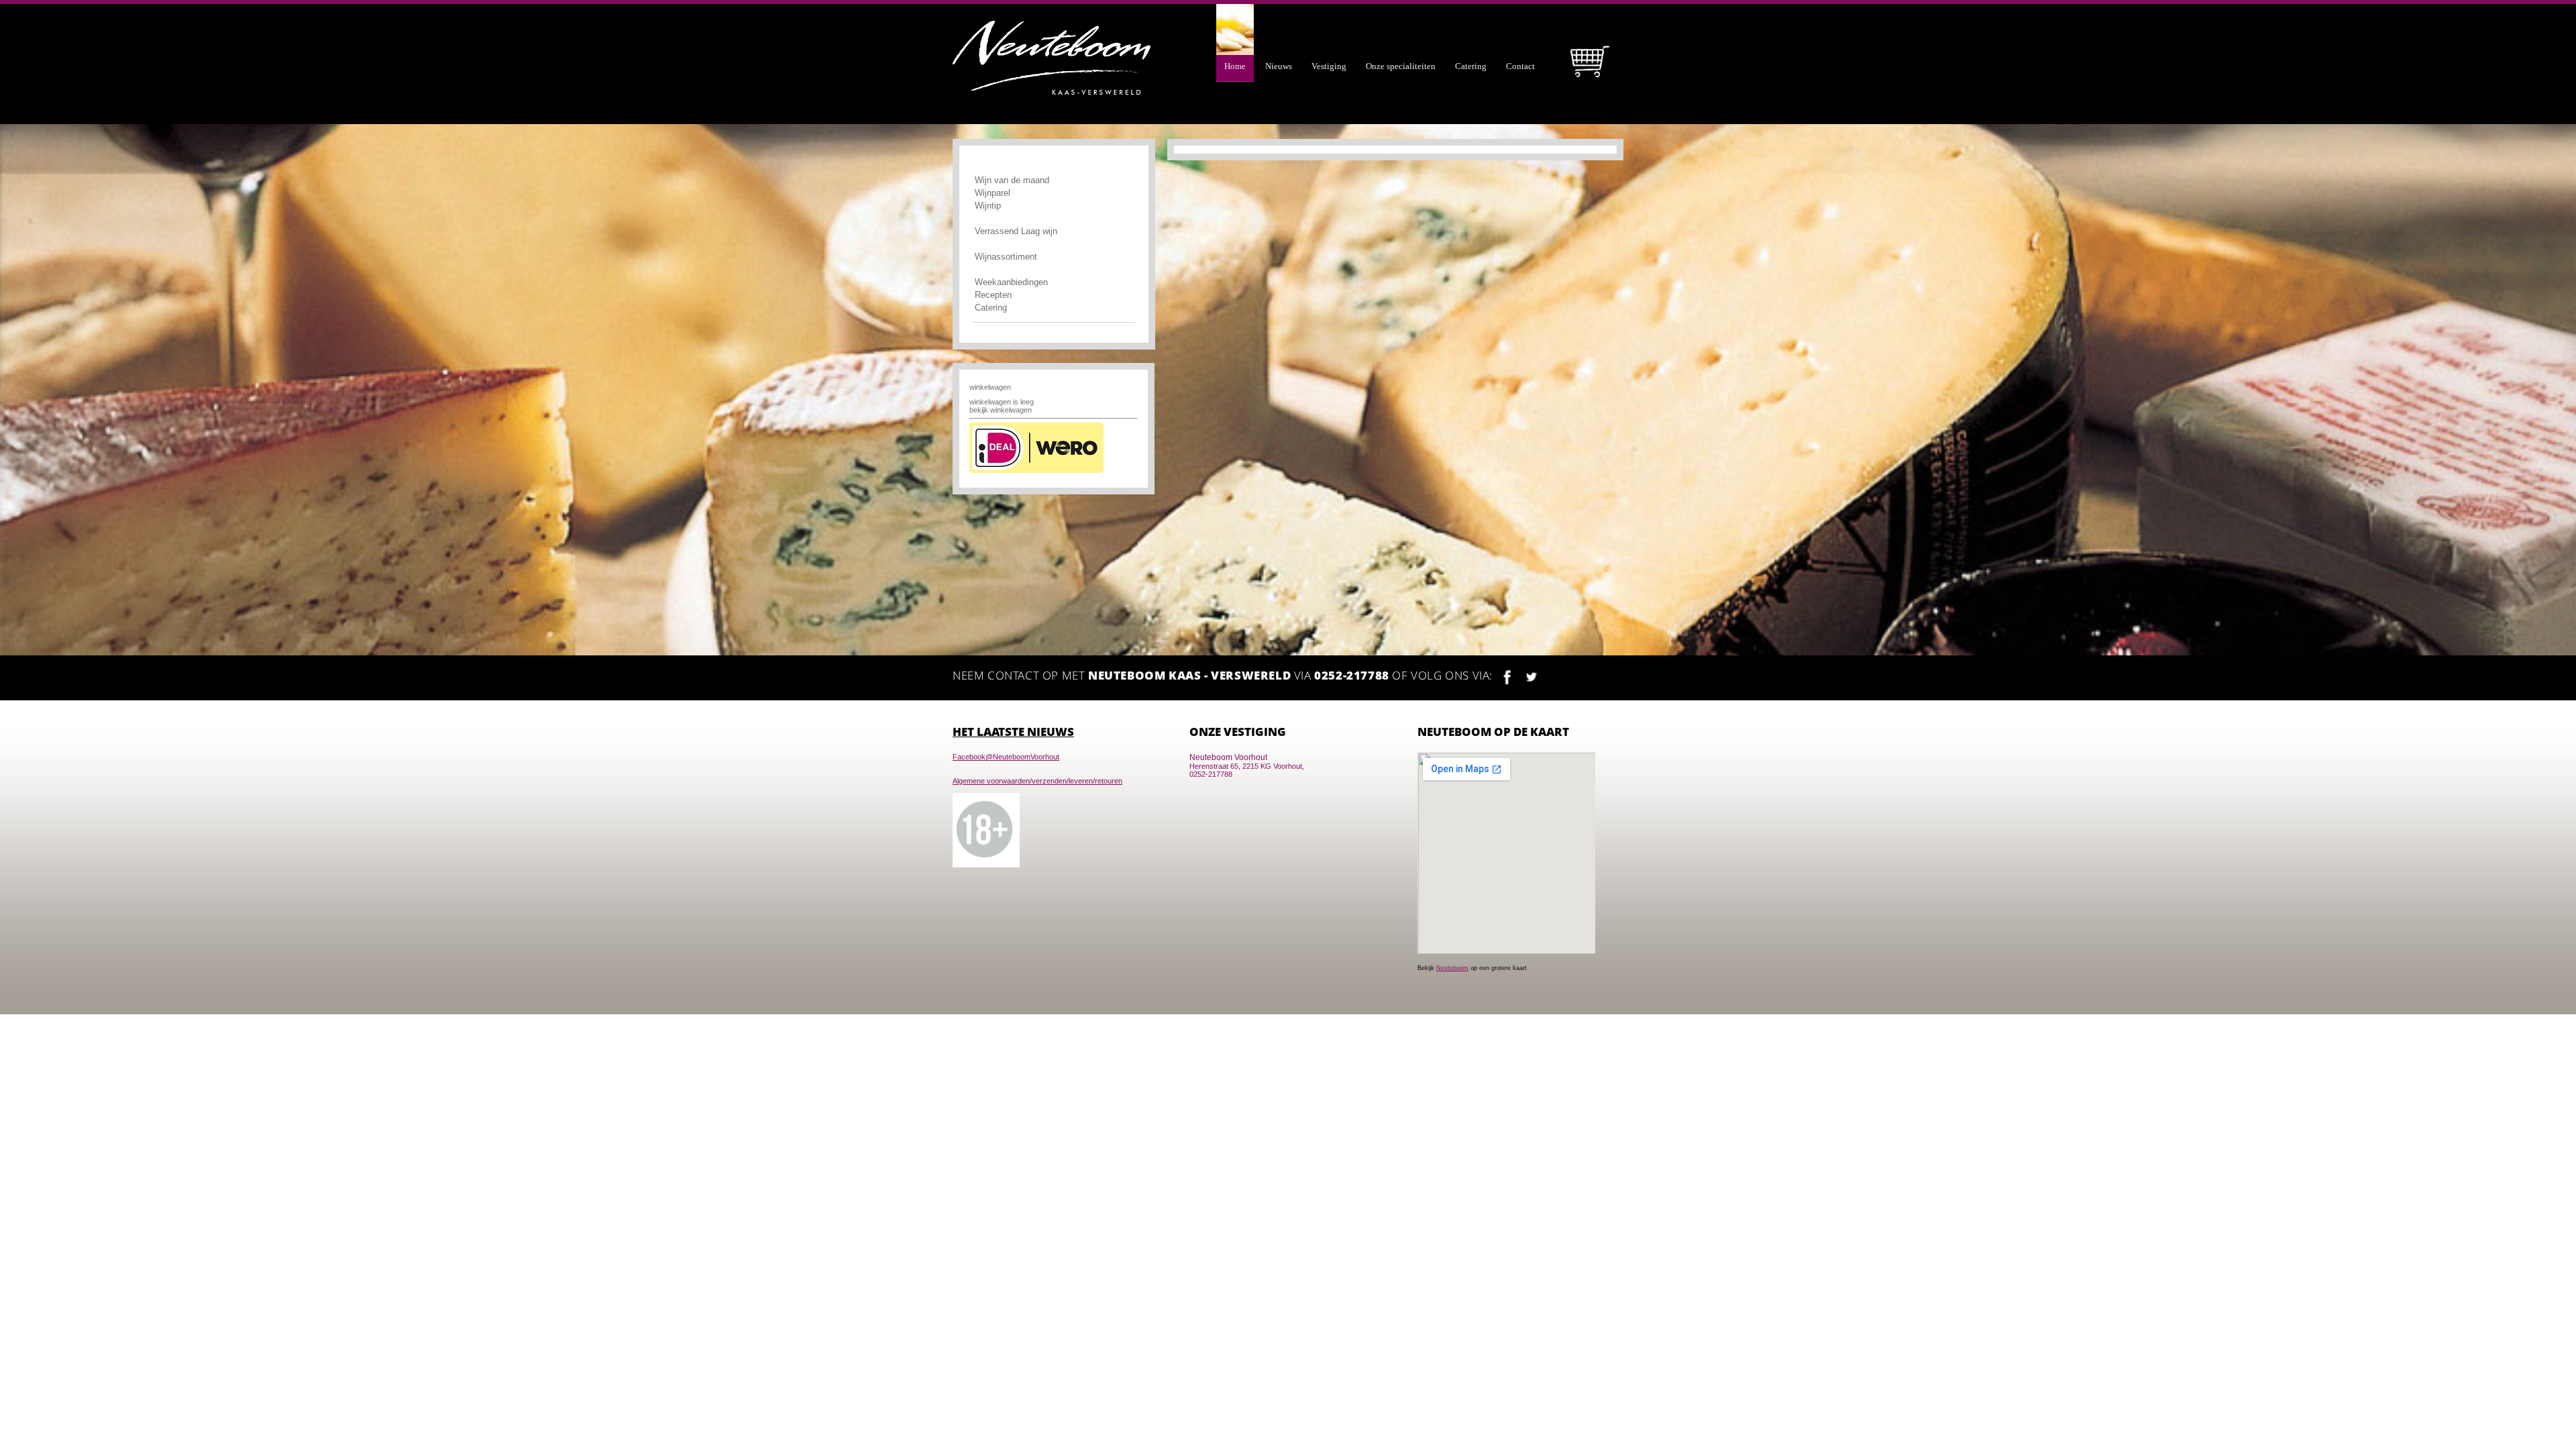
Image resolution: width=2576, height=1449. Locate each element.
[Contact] (1522, 13)
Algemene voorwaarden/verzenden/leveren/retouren (1037, 781)
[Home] (1237, 13)
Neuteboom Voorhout (1228, 757)
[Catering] (1472, 13)
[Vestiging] (1331, 13)
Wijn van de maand (1013, 180)
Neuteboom (1452, 968)
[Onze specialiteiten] (1402, 13)
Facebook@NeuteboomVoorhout (1006, 757)
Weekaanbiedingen (1011, 282)
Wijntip (988, 206)
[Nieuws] (1280, 13)
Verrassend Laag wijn (1016, 231)
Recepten (993, 295)
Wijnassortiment (1006, 257)
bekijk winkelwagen (1001, 410)
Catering (991, 308)
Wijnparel (992, 193)
